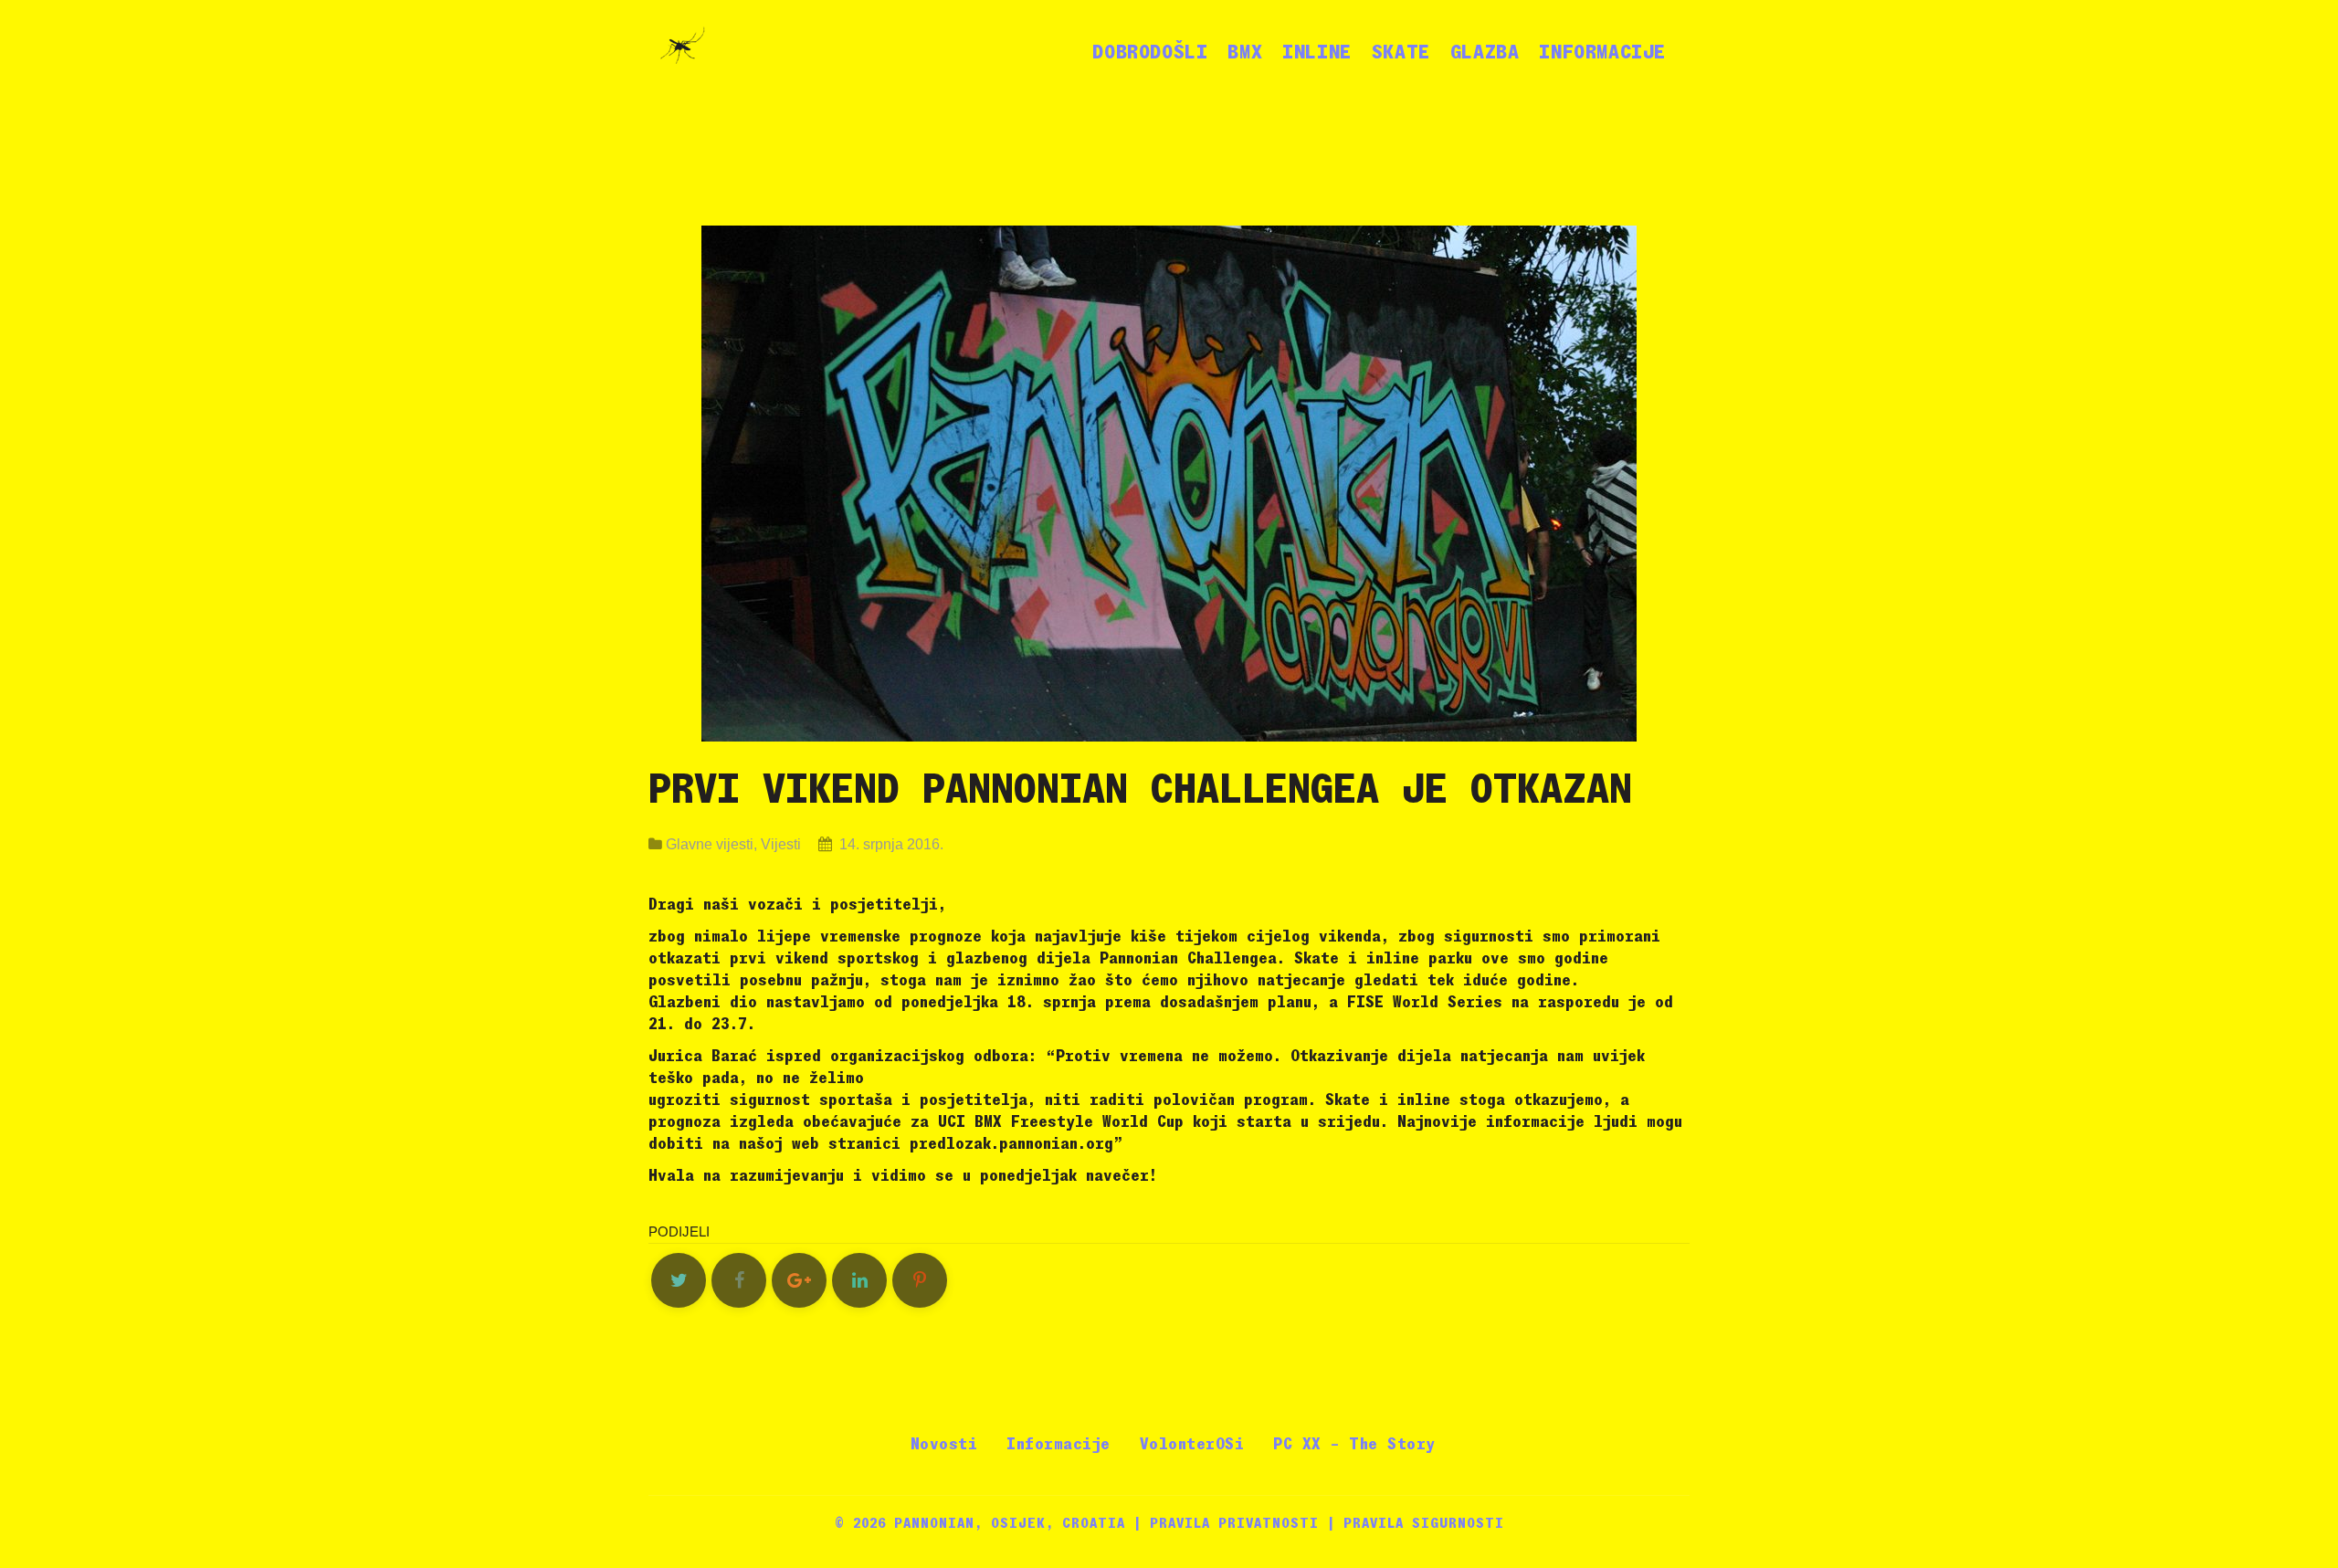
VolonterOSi (1192, 1444)
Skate (1401, 52)
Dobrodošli (1150, 52)
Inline (1317, 52)
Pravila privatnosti (1234, 1524)
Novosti (944, 1444)
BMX (1245, 52)
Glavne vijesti (710, 844)
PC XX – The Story (1354, 1444)
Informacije (1602, 52)
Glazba (1485, 52)
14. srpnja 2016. (890, 844)
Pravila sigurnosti (1424, 1524)
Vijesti (781, 844)
